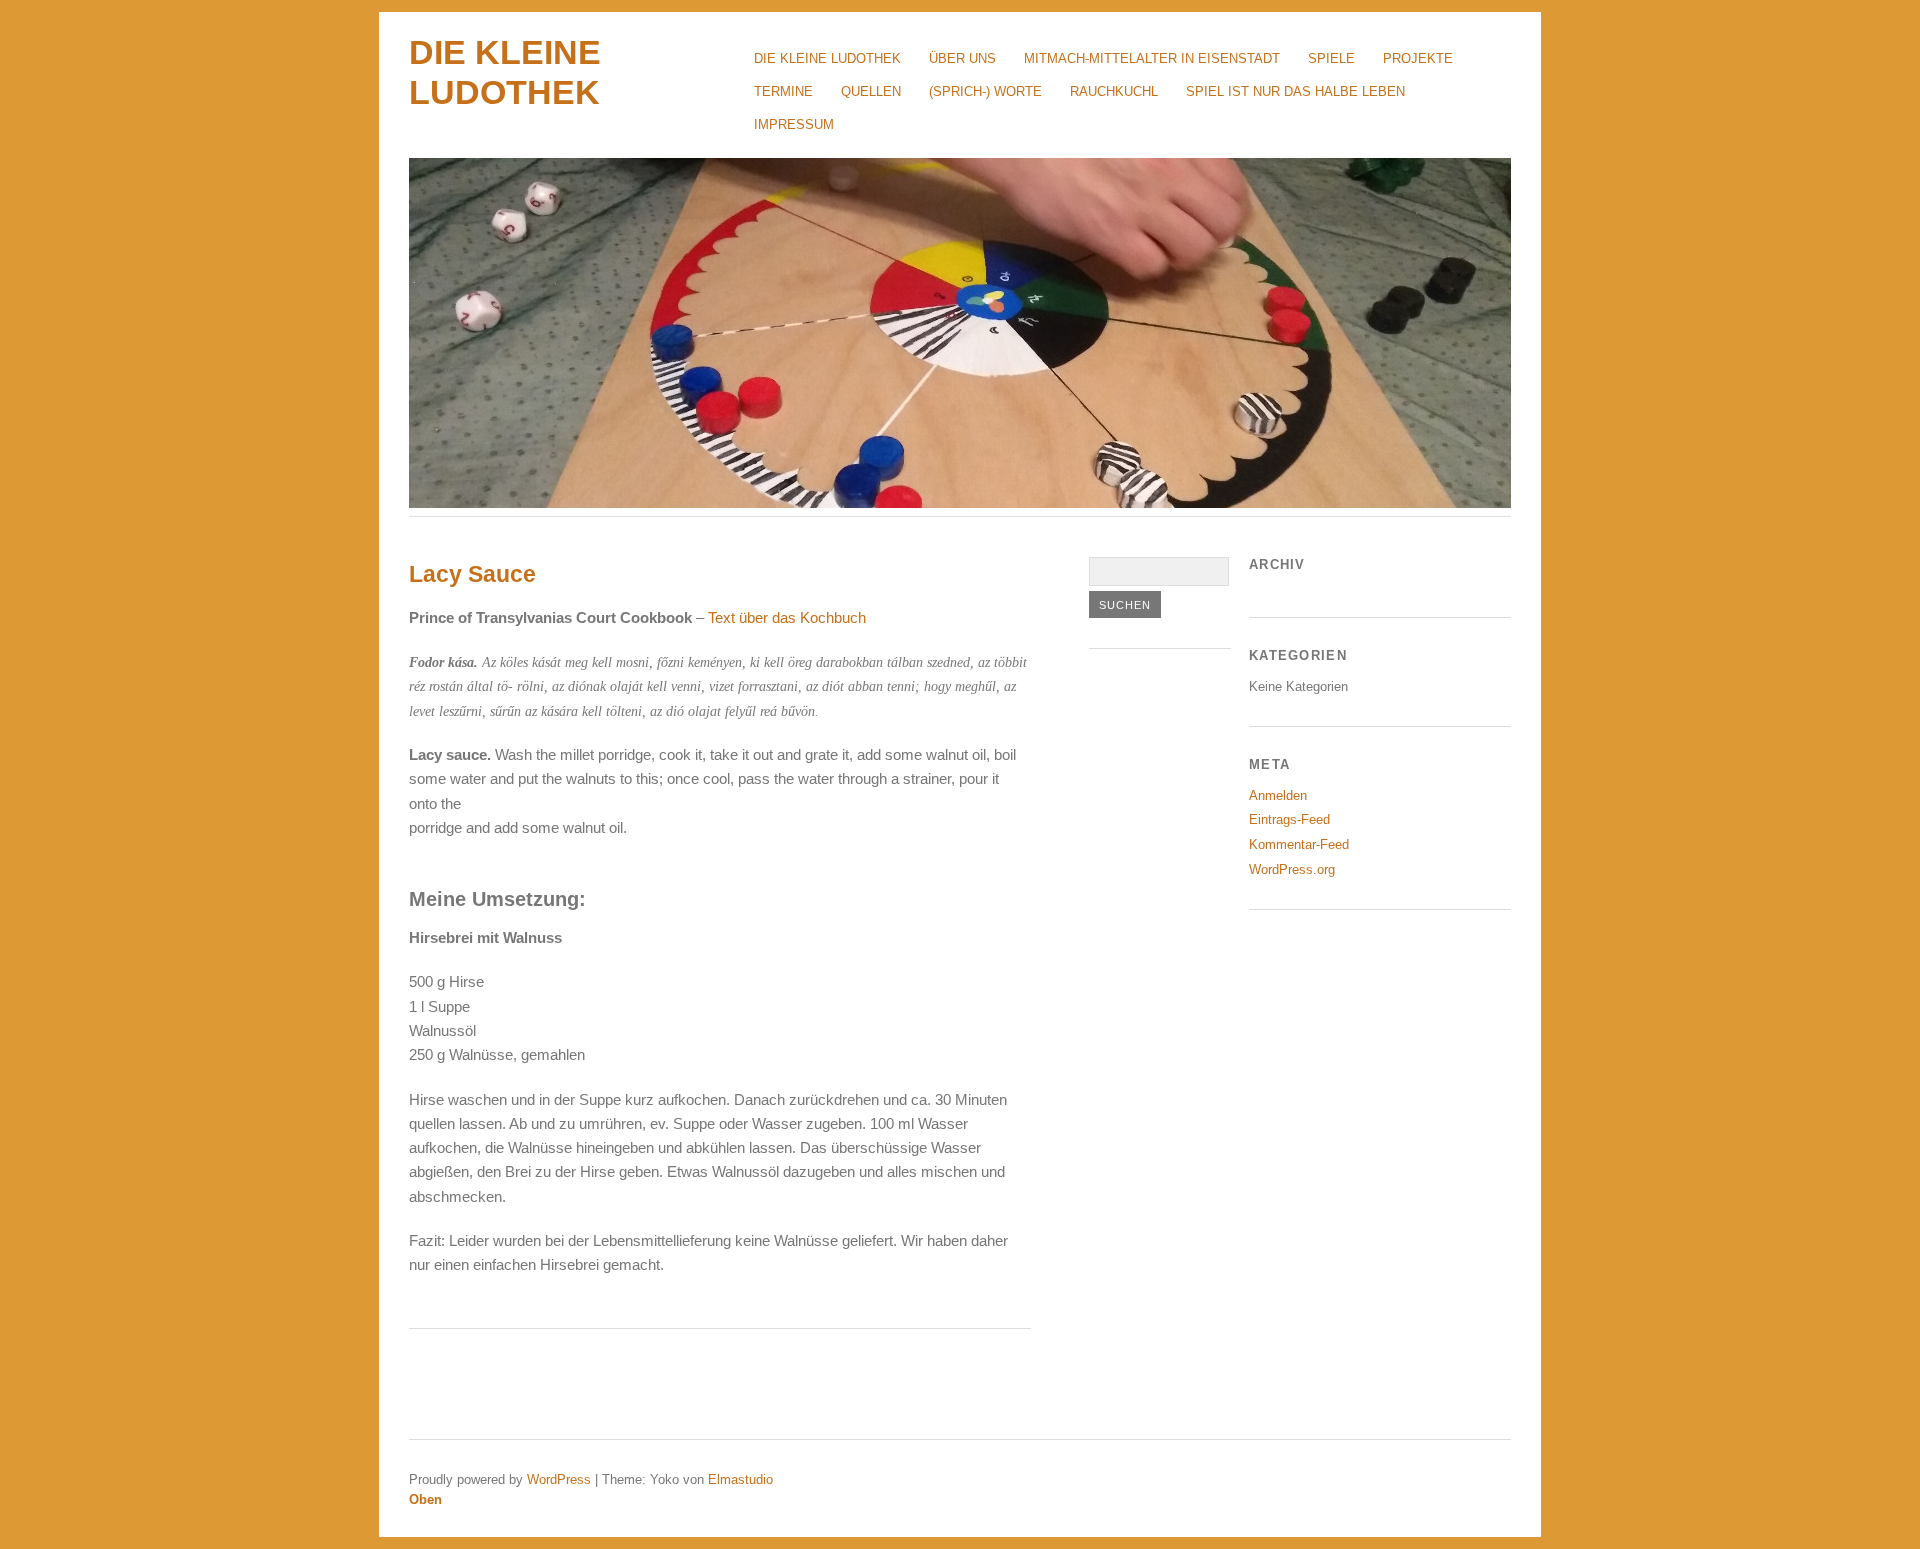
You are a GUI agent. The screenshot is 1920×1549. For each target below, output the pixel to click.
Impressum (794, 124)
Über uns (962, 58)
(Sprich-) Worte (985, 91)
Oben (425, 1499)
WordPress (559, 1479)
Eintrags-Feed (1289, 819)
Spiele (1331, 58)
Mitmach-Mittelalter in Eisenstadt (1152, 58)
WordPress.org (1292, 869)
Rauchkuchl (1114, 91)
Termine (783, 91)
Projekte (1418, 58)
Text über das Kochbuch (787, 617)
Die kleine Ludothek (827, 58)
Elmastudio (740, 1479)
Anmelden (1278, 795)
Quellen (871, 91)
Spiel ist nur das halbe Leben (1295, 91)
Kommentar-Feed (1299, 844)
